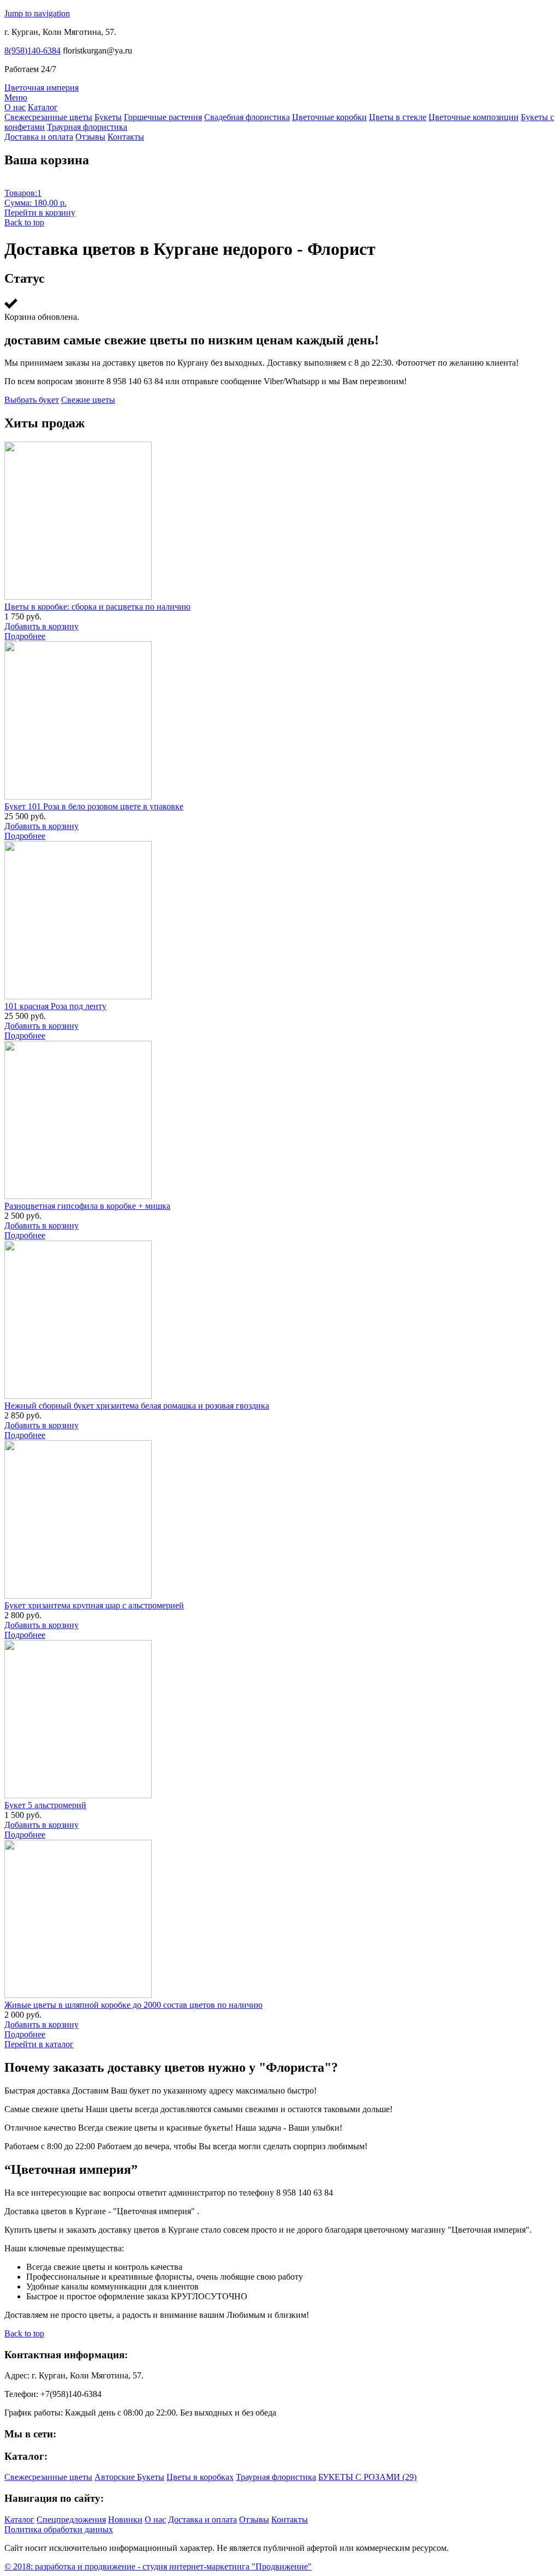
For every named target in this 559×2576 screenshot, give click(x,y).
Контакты (126, 137)
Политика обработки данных (59, 2529)
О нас (15, 107)
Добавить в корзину (41, 626)
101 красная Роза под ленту (55, 1006)
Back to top (24, 222)
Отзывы (90, 137)
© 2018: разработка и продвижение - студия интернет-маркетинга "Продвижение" (158, 2566)
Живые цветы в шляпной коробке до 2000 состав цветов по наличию (133, 2005)
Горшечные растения (163, 117)
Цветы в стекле (398, 117)
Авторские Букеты (129, 2477)
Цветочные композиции (474, 117)
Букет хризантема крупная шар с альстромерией (94, 1605)
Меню (16, 97)
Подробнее (25, 636)
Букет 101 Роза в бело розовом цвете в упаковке (94, 806)
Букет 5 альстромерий (45, 1805)
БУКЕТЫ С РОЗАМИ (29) (367, 2477)
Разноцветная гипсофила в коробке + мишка (87, 1206)
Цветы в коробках (200, 2477)
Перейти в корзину (40, 213)
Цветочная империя (41, 88)
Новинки (125, 2520)
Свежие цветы (88, 400)
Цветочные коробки (329, 117)
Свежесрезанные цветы (48, 117)
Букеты (108, 117)
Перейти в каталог (39, 2044)
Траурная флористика (87, 127)
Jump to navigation (37, 13)
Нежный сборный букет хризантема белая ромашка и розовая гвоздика (137, 1406)
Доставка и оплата (39, 137)
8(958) (32, 50)
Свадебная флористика (247, 117)
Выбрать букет (32, 400)
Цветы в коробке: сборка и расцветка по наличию (97, 607)
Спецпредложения (71, 2520)
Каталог (43, 107)
